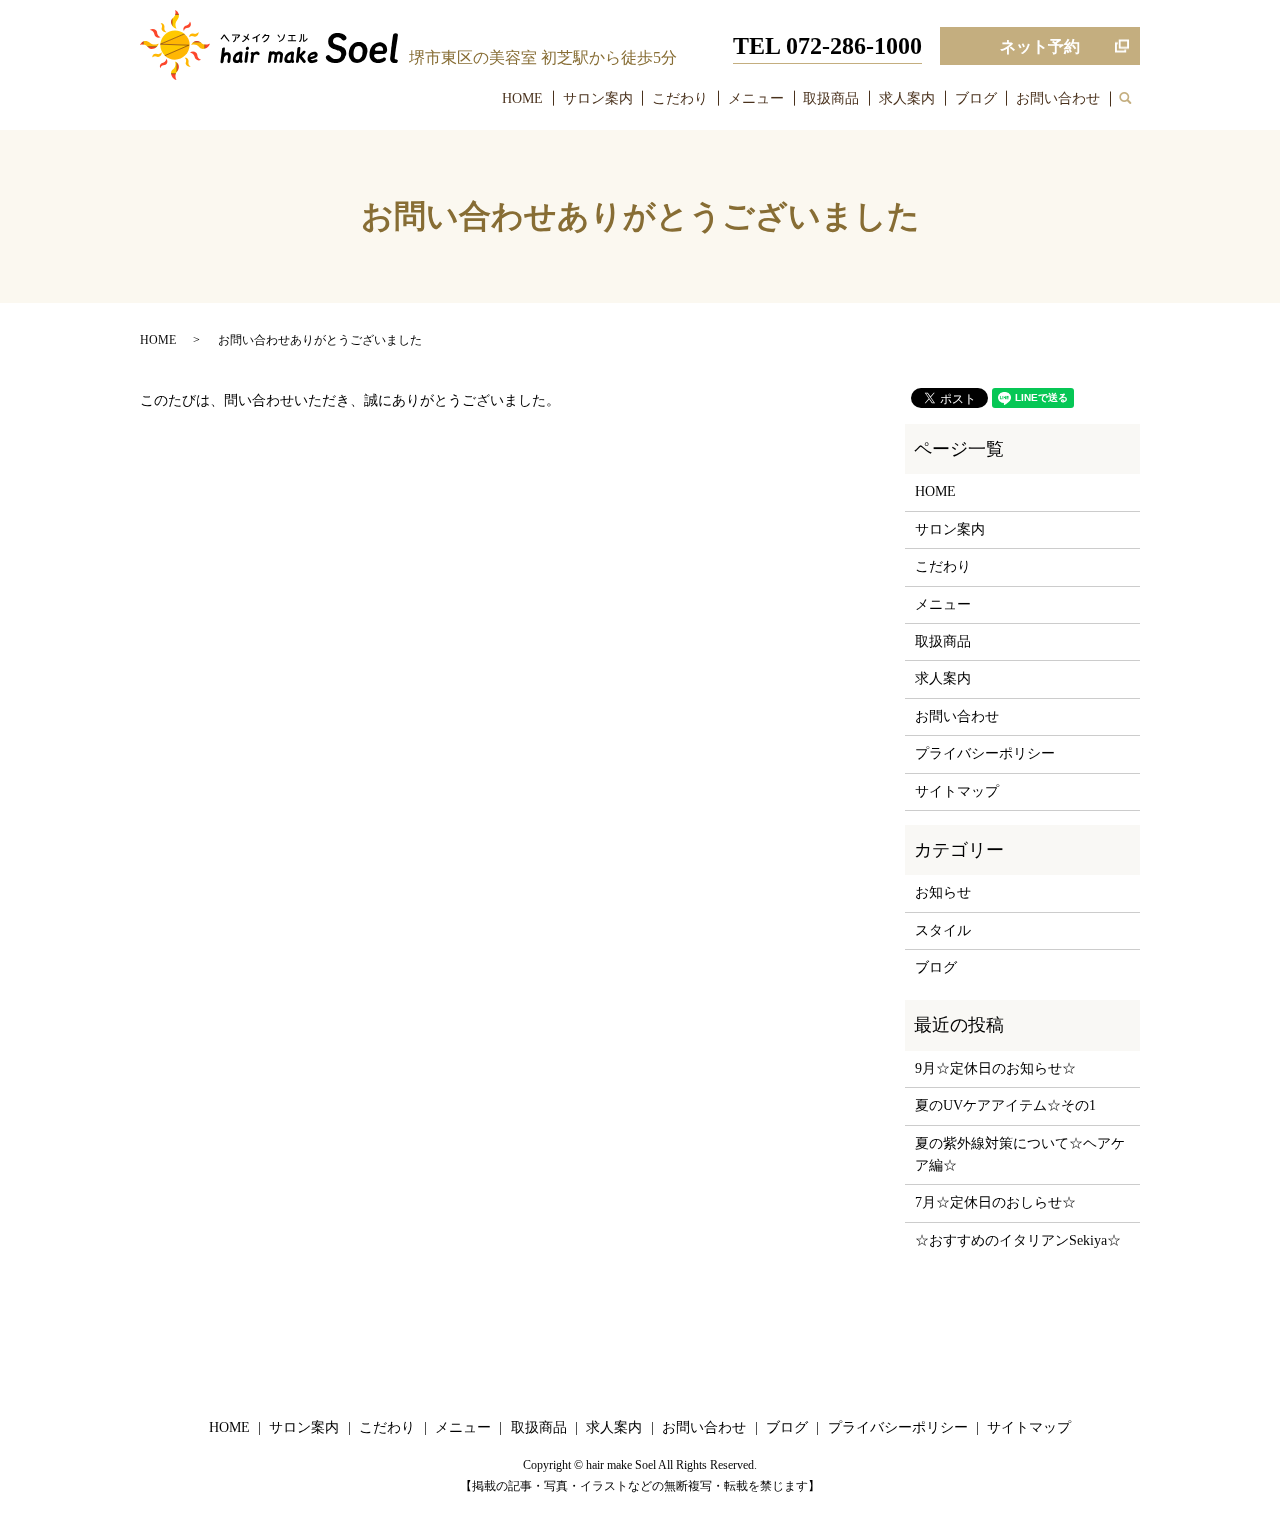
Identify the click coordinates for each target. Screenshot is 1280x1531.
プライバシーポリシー (985, 753)
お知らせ (943, 892)
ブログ (976, 98)
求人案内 (907, 98)
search (1135, 99)
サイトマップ (957, 791)
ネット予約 (1040, 46)
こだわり (680, 98)
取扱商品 (831, 98)
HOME (522, 98)
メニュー (756, 98)
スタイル (943, 930)
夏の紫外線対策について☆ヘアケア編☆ (1020, 1154)
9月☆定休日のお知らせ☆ (995, 1068)
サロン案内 (598, 98)
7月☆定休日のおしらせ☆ (995, 1202)
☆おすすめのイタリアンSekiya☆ (1018, 1240)
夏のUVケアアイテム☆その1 (1005, 1105)
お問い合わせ (1058, 98)
